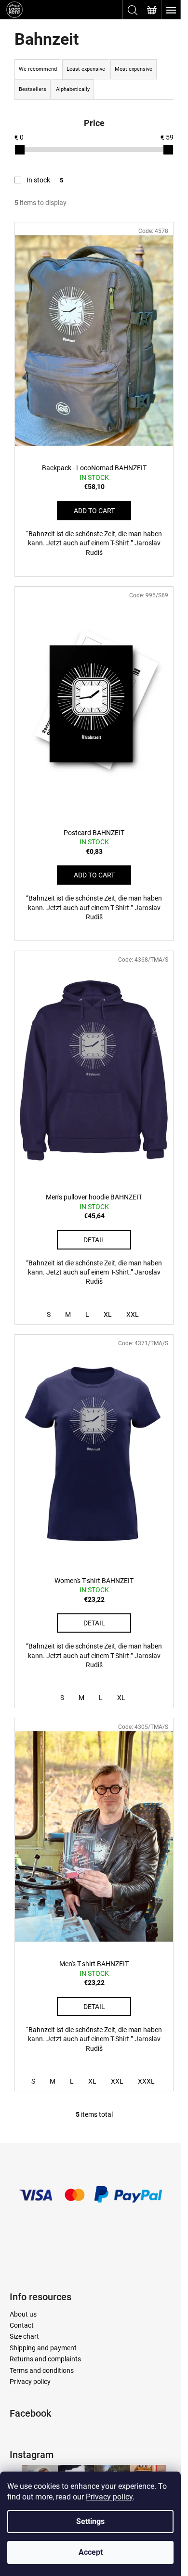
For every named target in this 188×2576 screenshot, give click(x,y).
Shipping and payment (43, 2348)
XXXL (146, 2081)
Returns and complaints (45, 2359)
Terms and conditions (42, 2370)
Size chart (24, 2336)
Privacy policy (109, 2497)
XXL (133, 1314)
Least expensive (86, 69)
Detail (94, 1240)
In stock (45, 180)
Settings (90, 2521)
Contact (22, 2325)
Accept (91, 2552)
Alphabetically (73, 89)
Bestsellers (33, 89)
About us (23, 2314)
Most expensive (134, 69)
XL (108, 1314)
